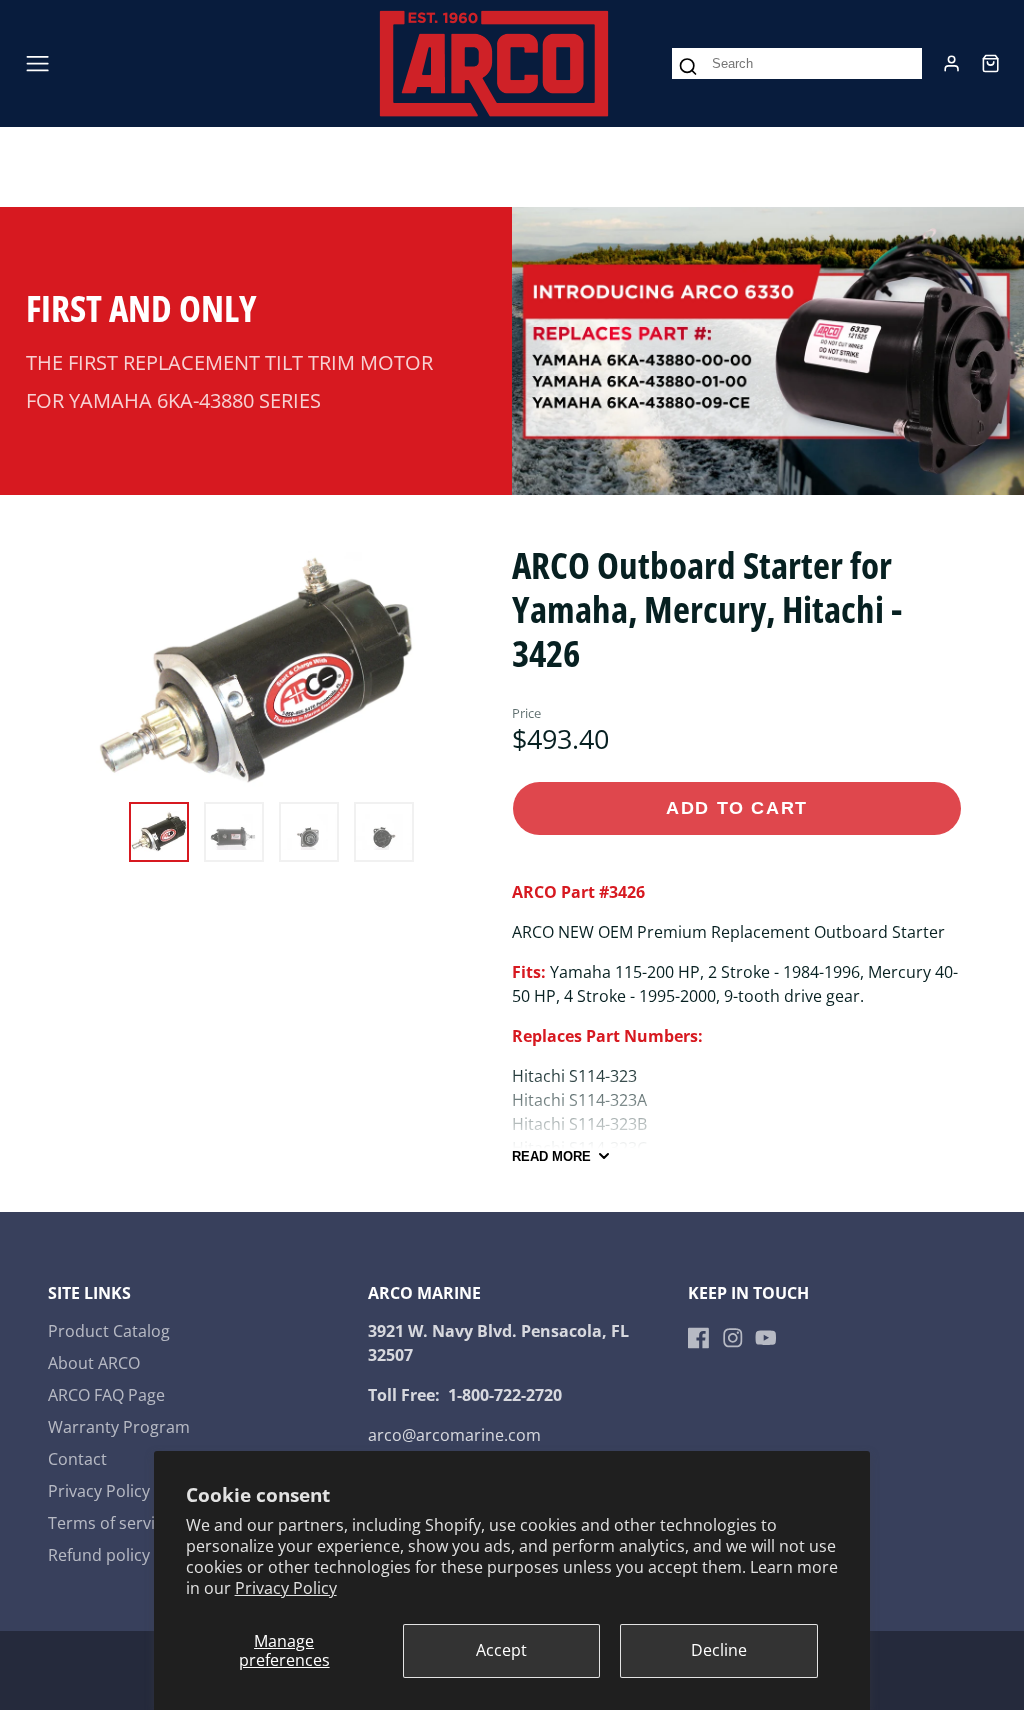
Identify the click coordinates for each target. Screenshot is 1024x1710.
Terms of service (110, 1523)
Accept (501, 1650)
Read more (551, 1156)
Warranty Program (119, 1427)
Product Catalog (109, 1331)
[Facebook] (699, 1338)
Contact (77, 1459)
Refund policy (99, 1555)
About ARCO (94, 1363)
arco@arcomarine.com (454, 1435)
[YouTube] (766, 1338)
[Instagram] (733, 1338)
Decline (719, 1650)
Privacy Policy (286, 1588)
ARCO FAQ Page (106, 1395)
